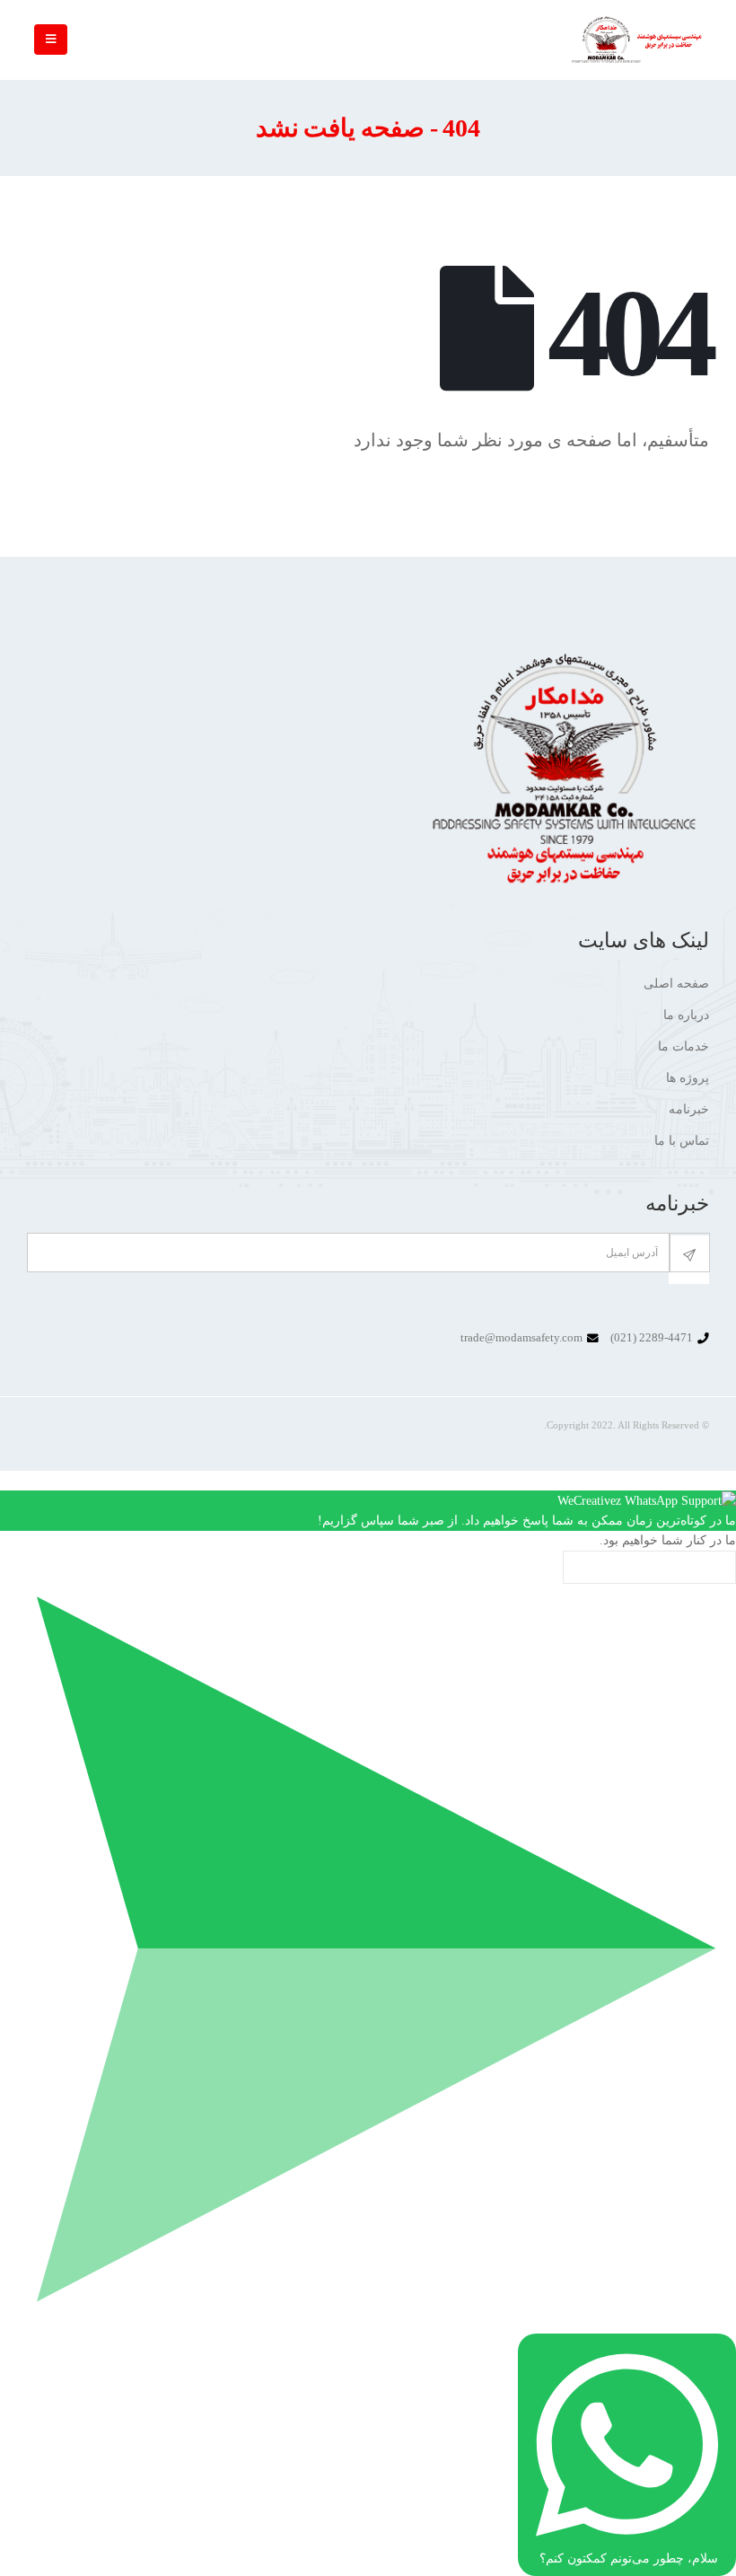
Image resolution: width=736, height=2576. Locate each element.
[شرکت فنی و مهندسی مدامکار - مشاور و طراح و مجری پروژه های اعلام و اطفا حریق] (637, 40)
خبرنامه (689, 1109)
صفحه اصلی (676, 984)
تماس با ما (682, 1141)
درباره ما (686, 1015)
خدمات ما (683, 1046)
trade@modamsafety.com (521, 1338)
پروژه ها (688, 1078)
